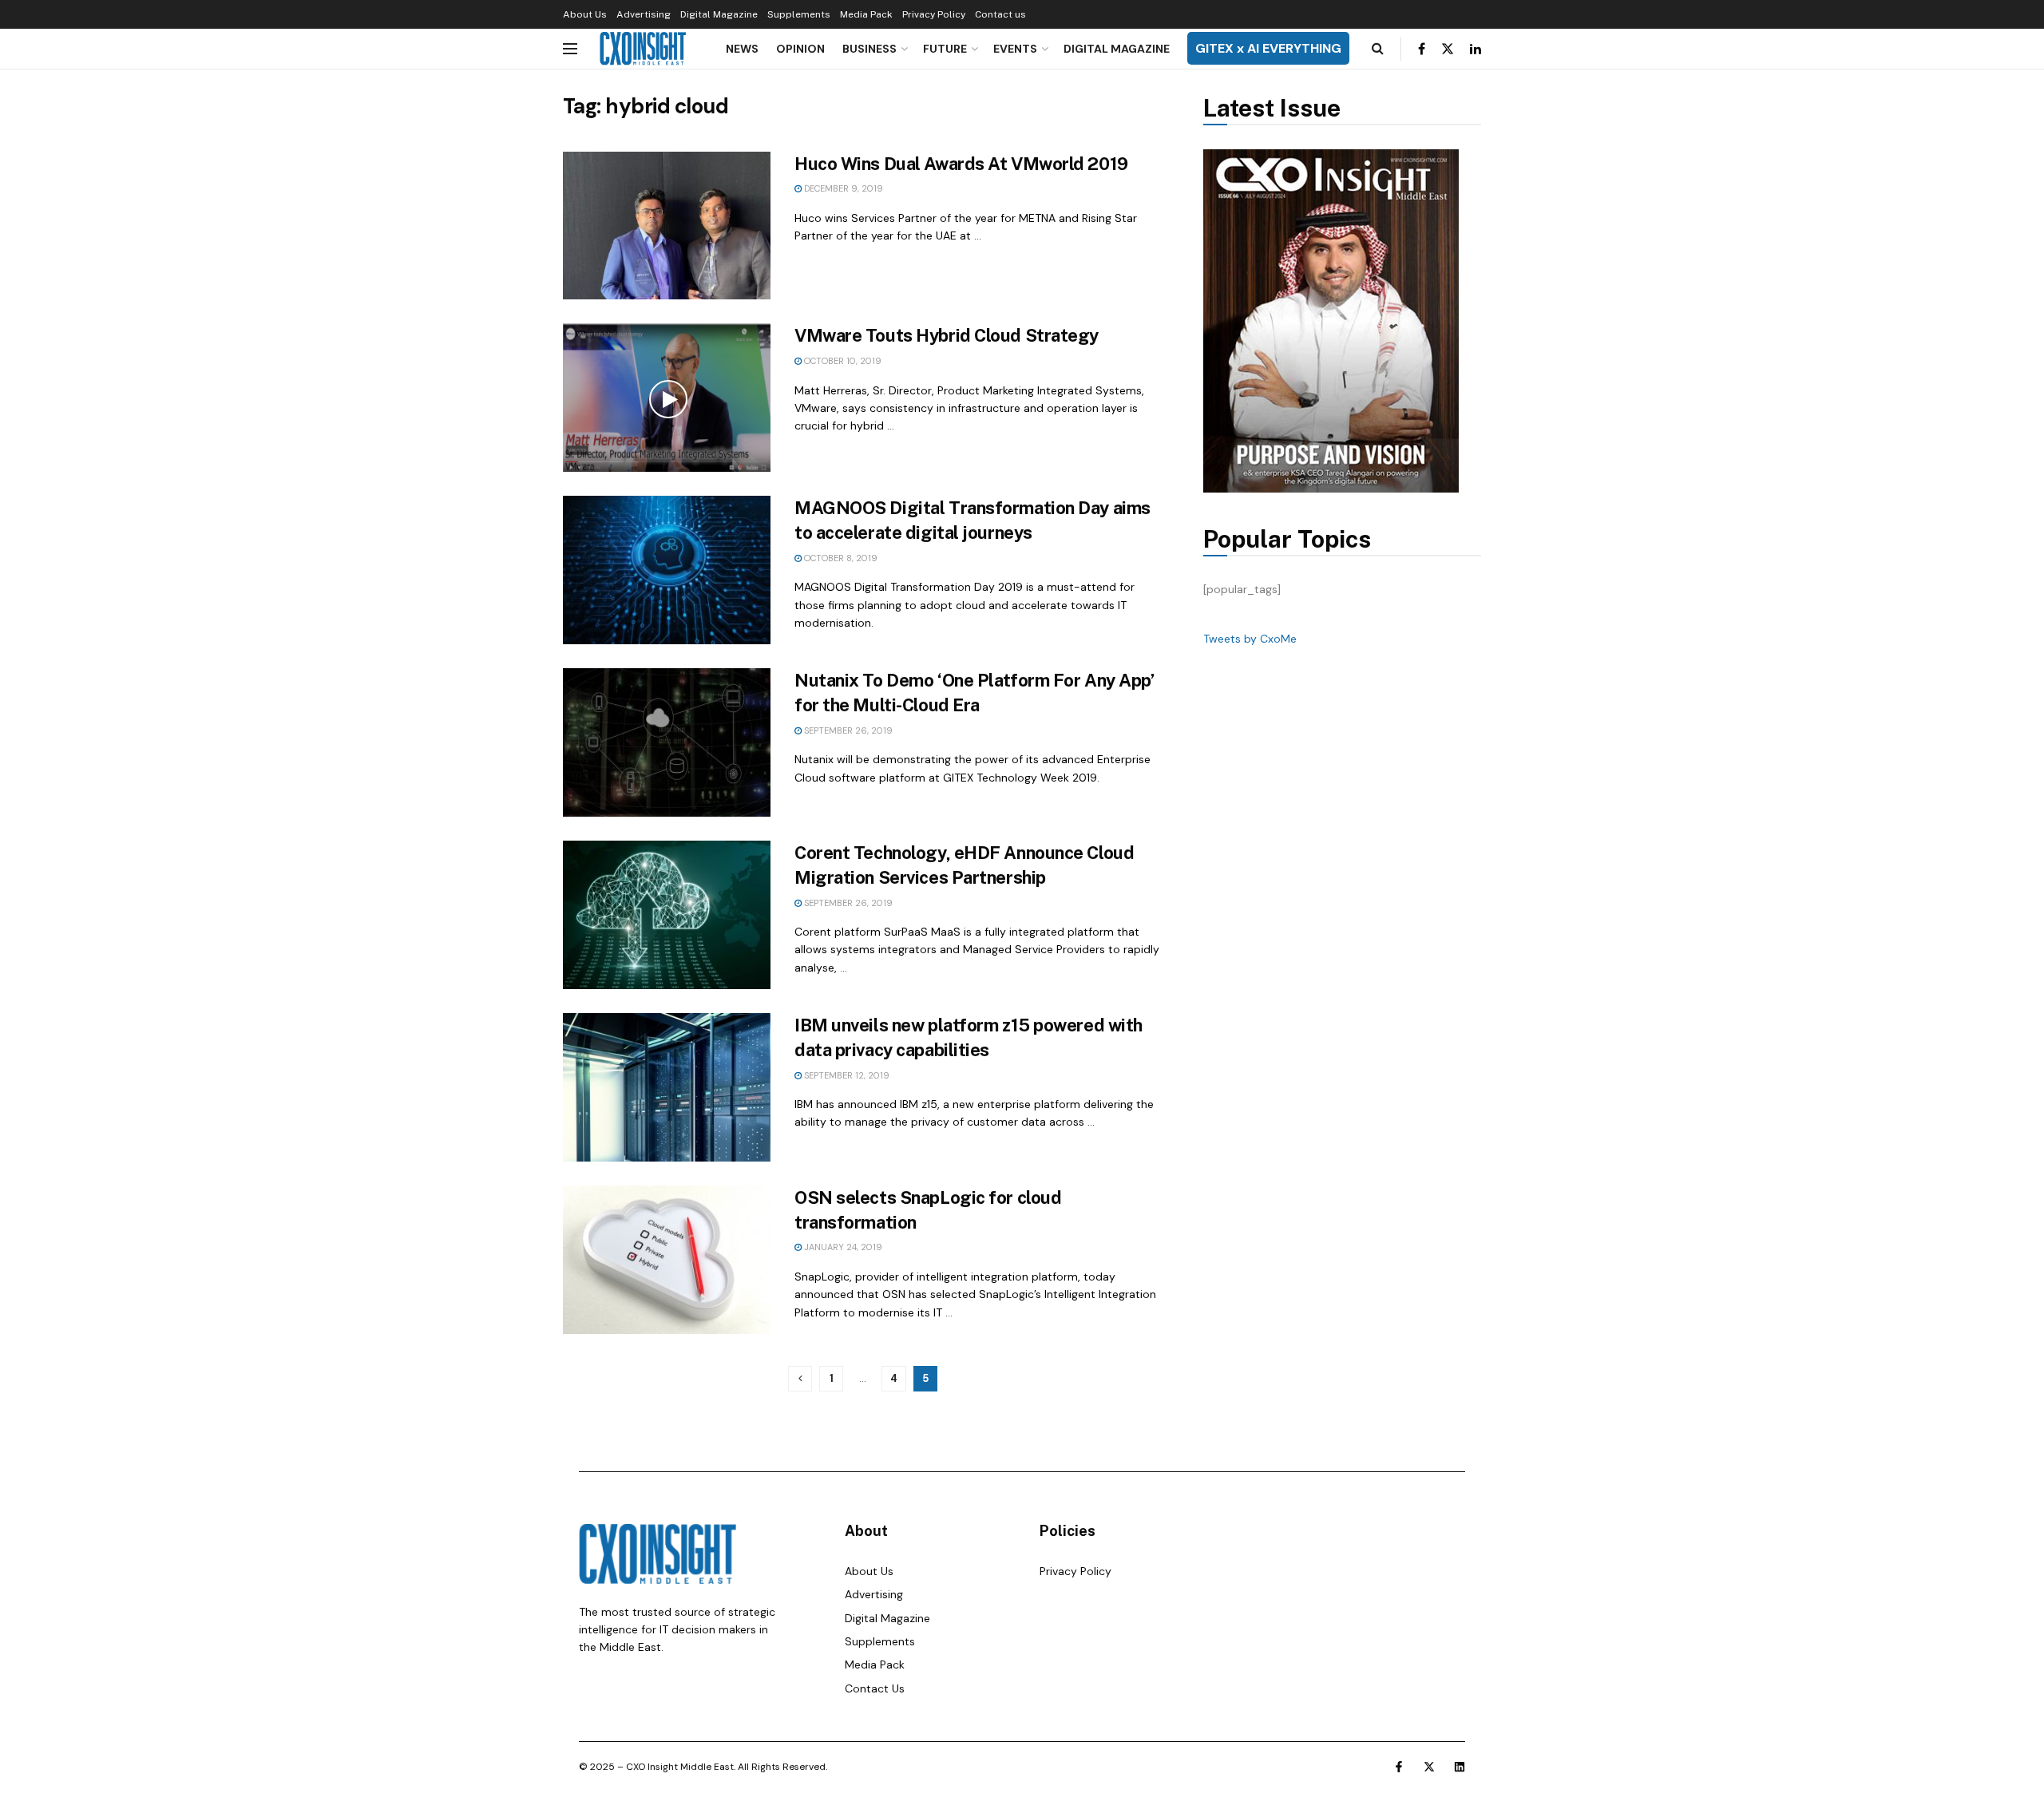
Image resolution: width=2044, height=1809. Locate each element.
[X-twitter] (1429, 1767)
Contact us (1000, 14)
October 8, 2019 (840, 558)
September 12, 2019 (846, 1075)
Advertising (644, 14)
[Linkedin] (1460, 1767)
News (742, 49)
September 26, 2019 (847, 730)
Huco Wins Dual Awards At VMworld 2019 (961, 164)
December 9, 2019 (842, 188)
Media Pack (866, 14)
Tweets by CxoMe (1250, 639)
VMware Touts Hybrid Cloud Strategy (947, 335)
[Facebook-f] (1399, 1767)
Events (1015, 49)
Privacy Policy (934, 14)
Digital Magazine (719, 14)
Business (869, 49)
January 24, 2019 (842, 1247)
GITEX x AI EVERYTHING (1268, 48)
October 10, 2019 (842, 361)
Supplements (799, 14)
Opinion (800, 49)
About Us (585, 14)
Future (945, 49)
